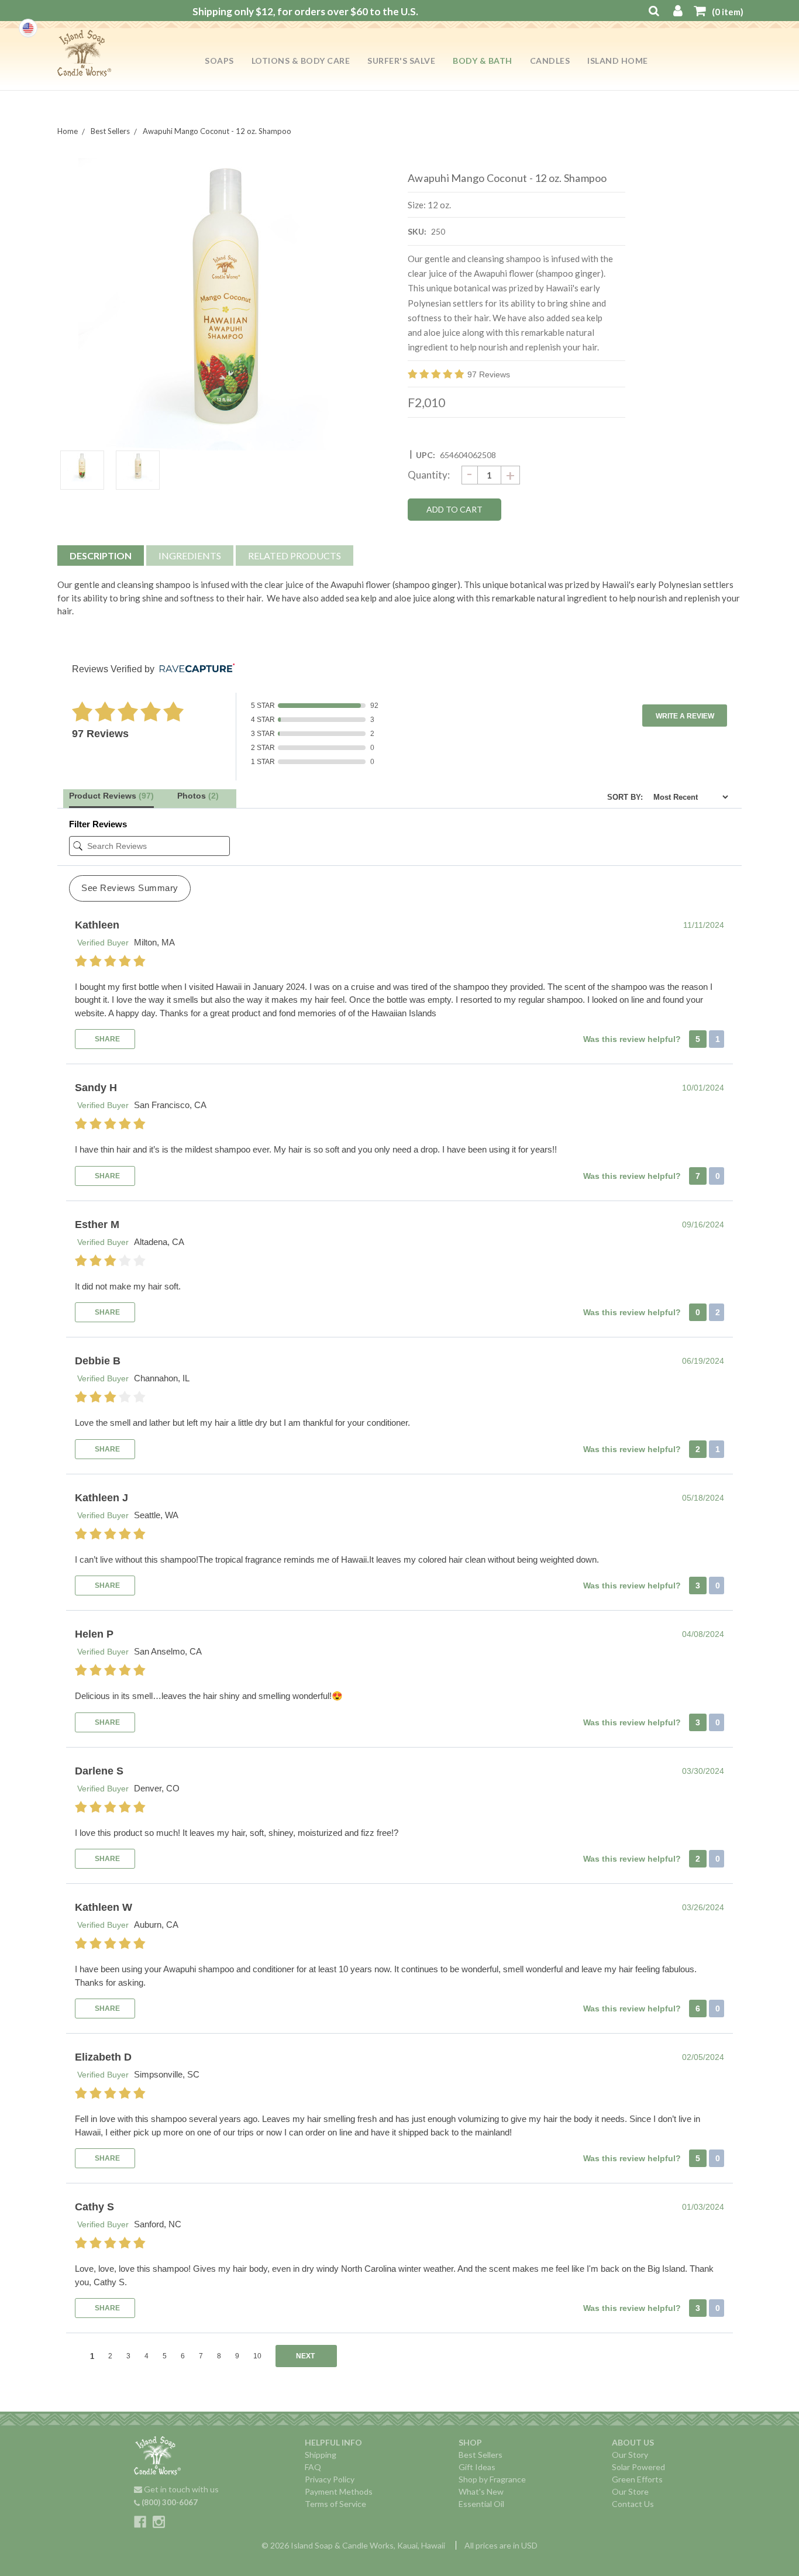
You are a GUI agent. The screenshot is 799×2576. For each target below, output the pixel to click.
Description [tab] (101, 556)
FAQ (313, 2467)
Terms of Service (335, 2504)
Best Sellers (481, 2455)
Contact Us (633, 2504)
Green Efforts (637, 2479)
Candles (550, 61)
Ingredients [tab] (190, 556)
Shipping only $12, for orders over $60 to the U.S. (305, 11)
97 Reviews (489, 374)
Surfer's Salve (401, 61)
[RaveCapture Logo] (194, 669)
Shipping (321, 2455)
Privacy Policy (330, 2479)
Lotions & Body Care (301, 61)
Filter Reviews (98, 824)
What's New (481, 2491)
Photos (198, 796)
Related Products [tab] (295, 556)
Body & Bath (483, 61)
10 (257, 2356)
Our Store (630, 2491)
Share (106, 1039)
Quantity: (429, 475)
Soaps (219, 61)
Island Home (618, 61)
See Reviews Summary (130, 888)
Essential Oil (481, 2504)
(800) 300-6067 (169, 2502)
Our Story (630, 2455)
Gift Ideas (477, 2467)
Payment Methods (339, 2491)
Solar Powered (638, 2467)
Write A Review (685, 716)
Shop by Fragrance (492, 2479)
